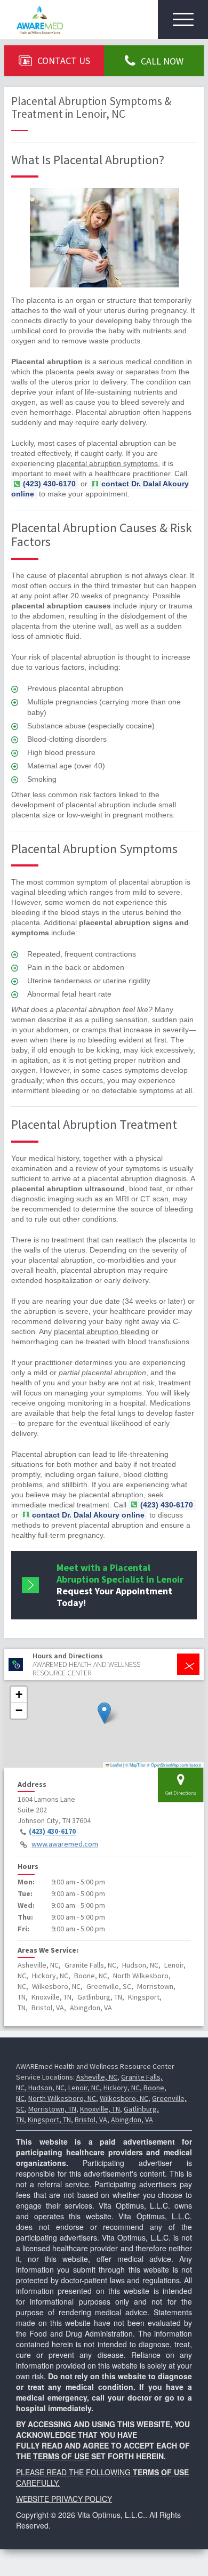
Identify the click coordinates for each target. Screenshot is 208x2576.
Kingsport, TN (49, 2120)
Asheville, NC (97, 2077)
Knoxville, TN (100, 2109)
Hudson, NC (46, 2088)
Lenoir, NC (84, 2088)
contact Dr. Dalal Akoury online (100, 489)
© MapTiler (135, 1765)
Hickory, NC (122, 2088)
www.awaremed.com (65, 1844)
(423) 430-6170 (52, 1832)
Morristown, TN (52, 2109)
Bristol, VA (91, 2120)
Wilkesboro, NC (124, 2098)
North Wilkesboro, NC (62, 2098)
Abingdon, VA (132, 2120)
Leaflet (116, 1765)
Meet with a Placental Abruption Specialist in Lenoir (120, 1585)
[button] (104, 1713)
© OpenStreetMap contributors (174, 1765)
